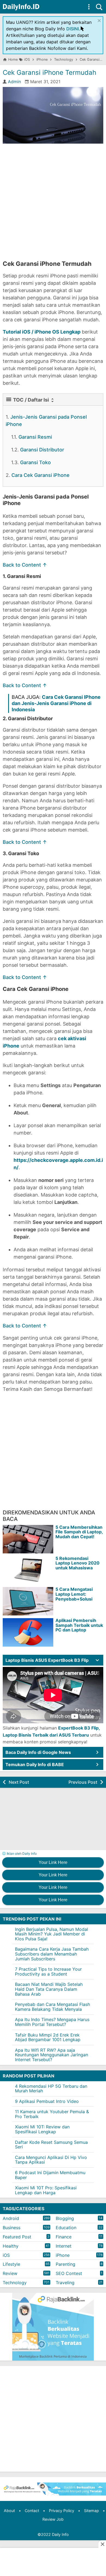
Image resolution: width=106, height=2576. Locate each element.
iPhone (63, 2255)
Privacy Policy (62, 2511)
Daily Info (60, 2534)
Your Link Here (53, 1862)
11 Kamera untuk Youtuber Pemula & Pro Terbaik (52, 2114)
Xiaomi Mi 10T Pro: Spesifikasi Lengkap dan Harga (46, 2190)
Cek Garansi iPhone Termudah (49, 72)
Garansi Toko (35, 462)
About (9, 2511)
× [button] (99, 20)
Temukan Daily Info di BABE (35, 1764)
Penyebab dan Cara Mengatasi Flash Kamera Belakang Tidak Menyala (52, 2007)
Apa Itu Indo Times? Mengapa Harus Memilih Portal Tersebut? (52, 2022)
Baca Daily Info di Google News (38, 1752)
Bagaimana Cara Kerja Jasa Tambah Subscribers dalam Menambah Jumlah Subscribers (52, 1954)
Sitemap (91, 2511)
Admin (14, 82)
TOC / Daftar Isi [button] (31, 400)
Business (12, 2228)
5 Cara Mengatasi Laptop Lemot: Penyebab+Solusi (74, 1594)
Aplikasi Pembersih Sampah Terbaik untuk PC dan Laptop (79, 1625)
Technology (15, 2283)
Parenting (66, 2264)
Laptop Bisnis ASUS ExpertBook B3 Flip (47, 1660)
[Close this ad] (102, 2544)
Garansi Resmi (35, 437)
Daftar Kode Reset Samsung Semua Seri (51, 2145)
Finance (64, 2237)
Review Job (53, 2519)
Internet (64, 2246)
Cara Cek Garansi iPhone (40, 475)
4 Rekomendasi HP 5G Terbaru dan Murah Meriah (51, 2089)
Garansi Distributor (42, 450)
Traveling (65, 2283)
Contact (32, 2511)
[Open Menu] (89, 7)
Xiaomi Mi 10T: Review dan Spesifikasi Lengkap (42, 2129)
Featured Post (17, 2237)
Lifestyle (11, 2264)
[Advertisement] (53, 202)
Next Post (19, 1782)
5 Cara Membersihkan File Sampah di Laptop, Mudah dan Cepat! (79, 1532)
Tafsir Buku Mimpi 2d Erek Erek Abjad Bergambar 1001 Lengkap (48, 2037)
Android (11, 2218)
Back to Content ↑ (25, 565)
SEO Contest (69, 2273)
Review (10, 2273)
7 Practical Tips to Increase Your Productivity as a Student (48, 1971)
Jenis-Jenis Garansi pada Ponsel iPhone (46, 421)
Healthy (11, 2246)
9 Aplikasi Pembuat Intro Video (47, 2101)
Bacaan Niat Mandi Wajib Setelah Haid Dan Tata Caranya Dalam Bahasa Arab (49, 1989)
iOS (6, 2255)
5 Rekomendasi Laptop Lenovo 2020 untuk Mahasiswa (77, 1563)
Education (66, 2228)
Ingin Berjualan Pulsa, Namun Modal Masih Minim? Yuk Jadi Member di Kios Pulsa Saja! (52, 1934)
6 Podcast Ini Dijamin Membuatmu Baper (50, 2175)
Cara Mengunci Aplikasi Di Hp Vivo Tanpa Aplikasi (51, 2160)
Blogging (65, 2218)
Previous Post (83, 1782)
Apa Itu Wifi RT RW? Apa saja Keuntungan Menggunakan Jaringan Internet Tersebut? (52, 2055)
